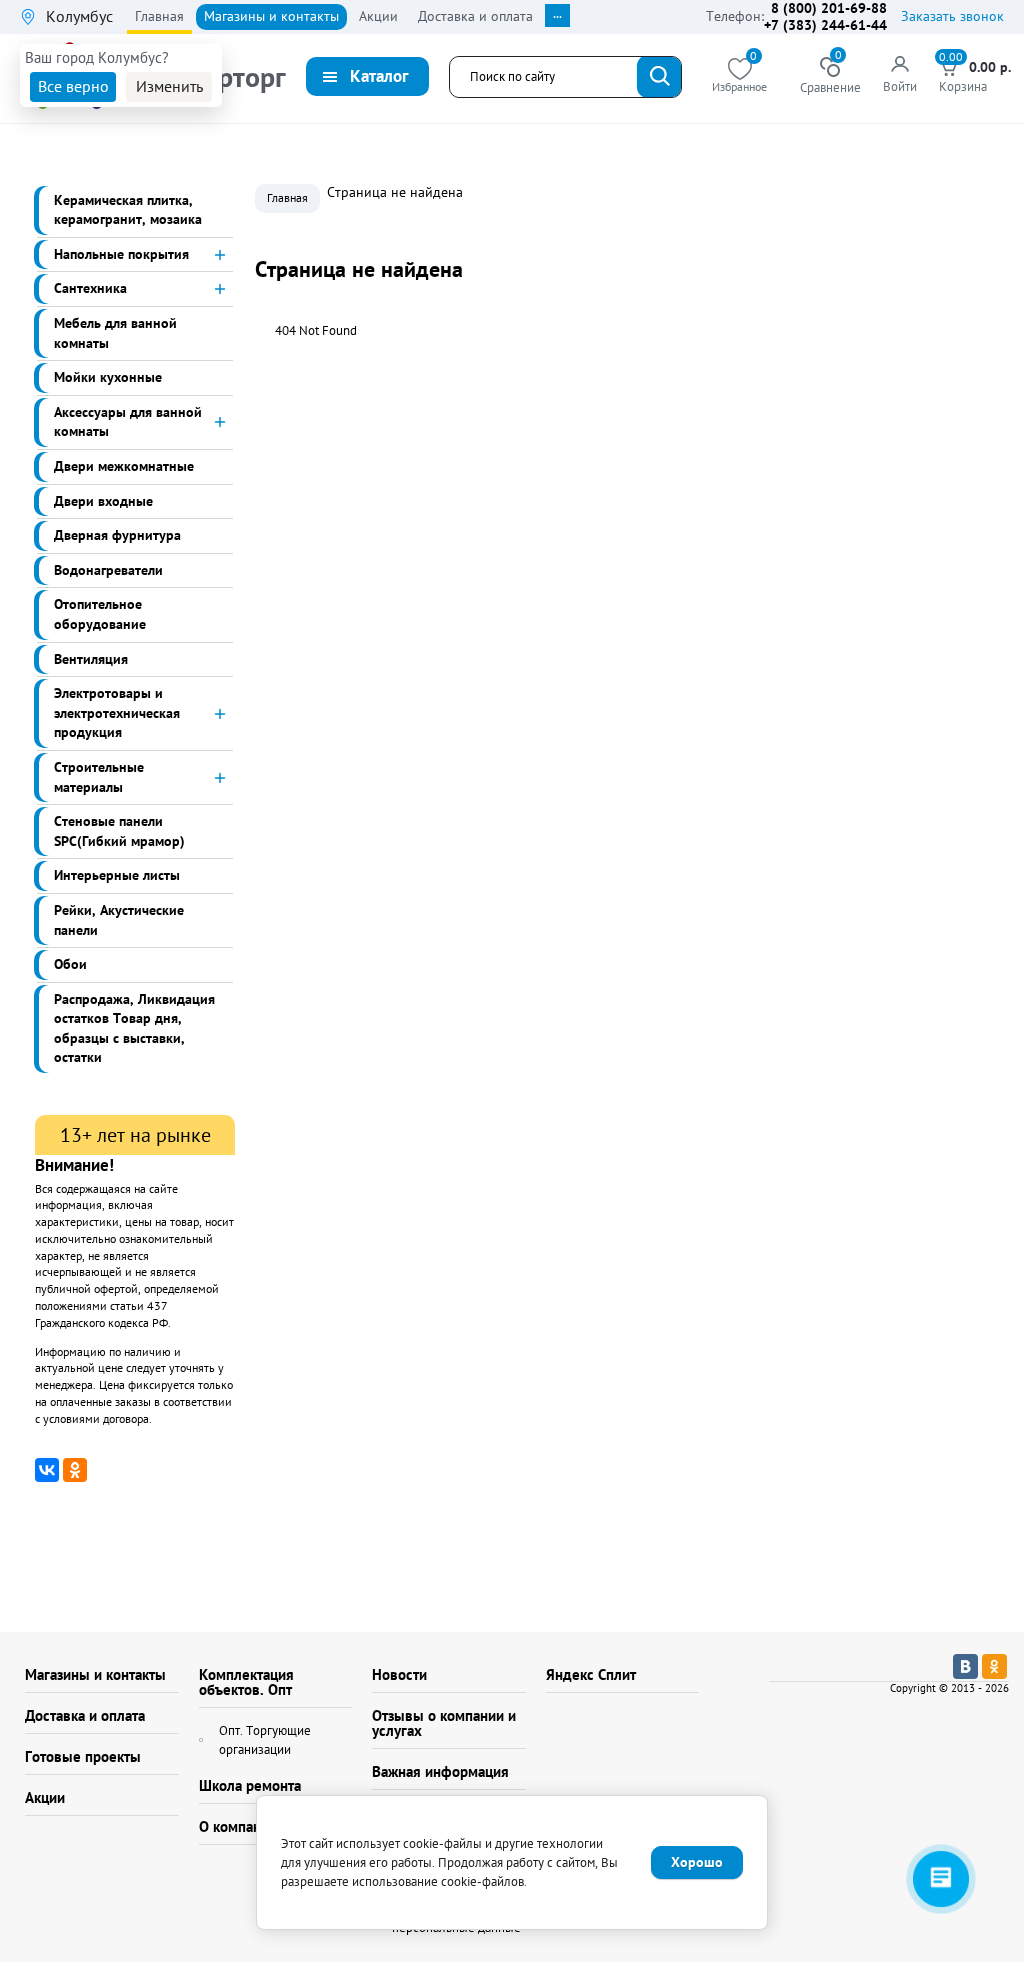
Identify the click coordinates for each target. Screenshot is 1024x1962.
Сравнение (830, 76)
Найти (660, 76)
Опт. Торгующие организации (265, 1740)
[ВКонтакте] (47, 1470)
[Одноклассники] (75, 1470)
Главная (287, 197)
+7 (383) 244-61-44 (825, 25)
